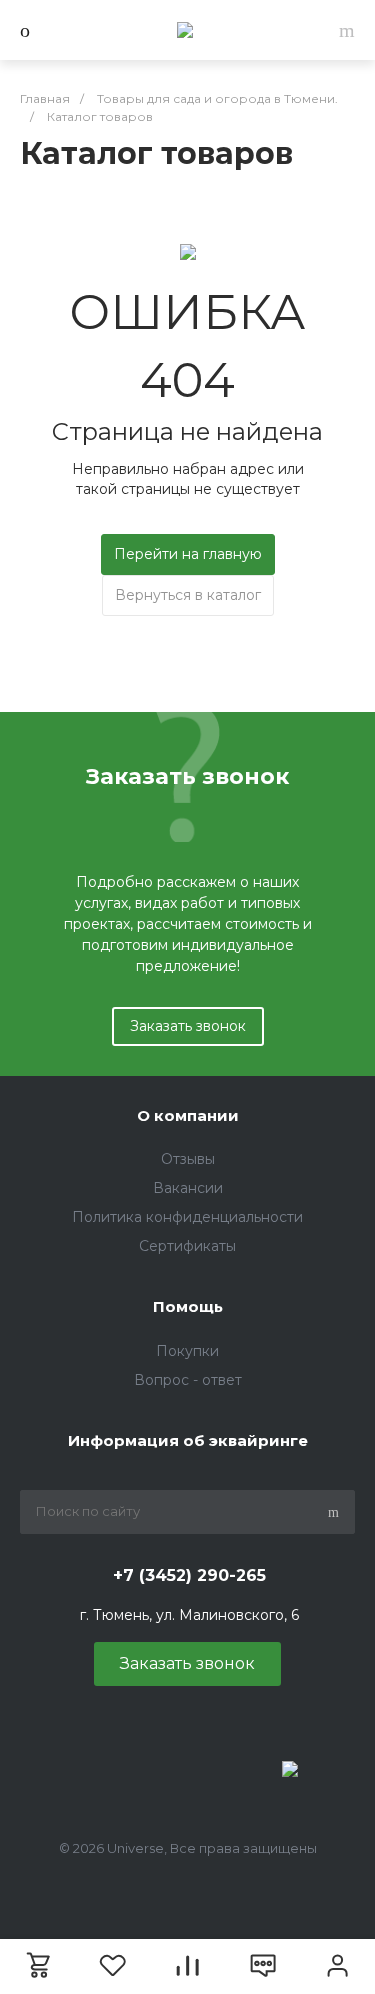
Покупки (187, 1351)
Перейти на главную (188, 554)
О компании (188, 1115)
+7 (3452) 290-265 (189, 1575)
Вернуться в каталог (188, 595)
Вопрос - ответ (188, 1380)
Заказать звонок (188, 1026)
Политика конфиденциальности (187, 1217)
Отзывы (188, 1159)
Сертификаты (187, 1246)
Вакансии (188, 1188)
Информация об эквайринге (188, 1440)
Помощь (188, 1306)
